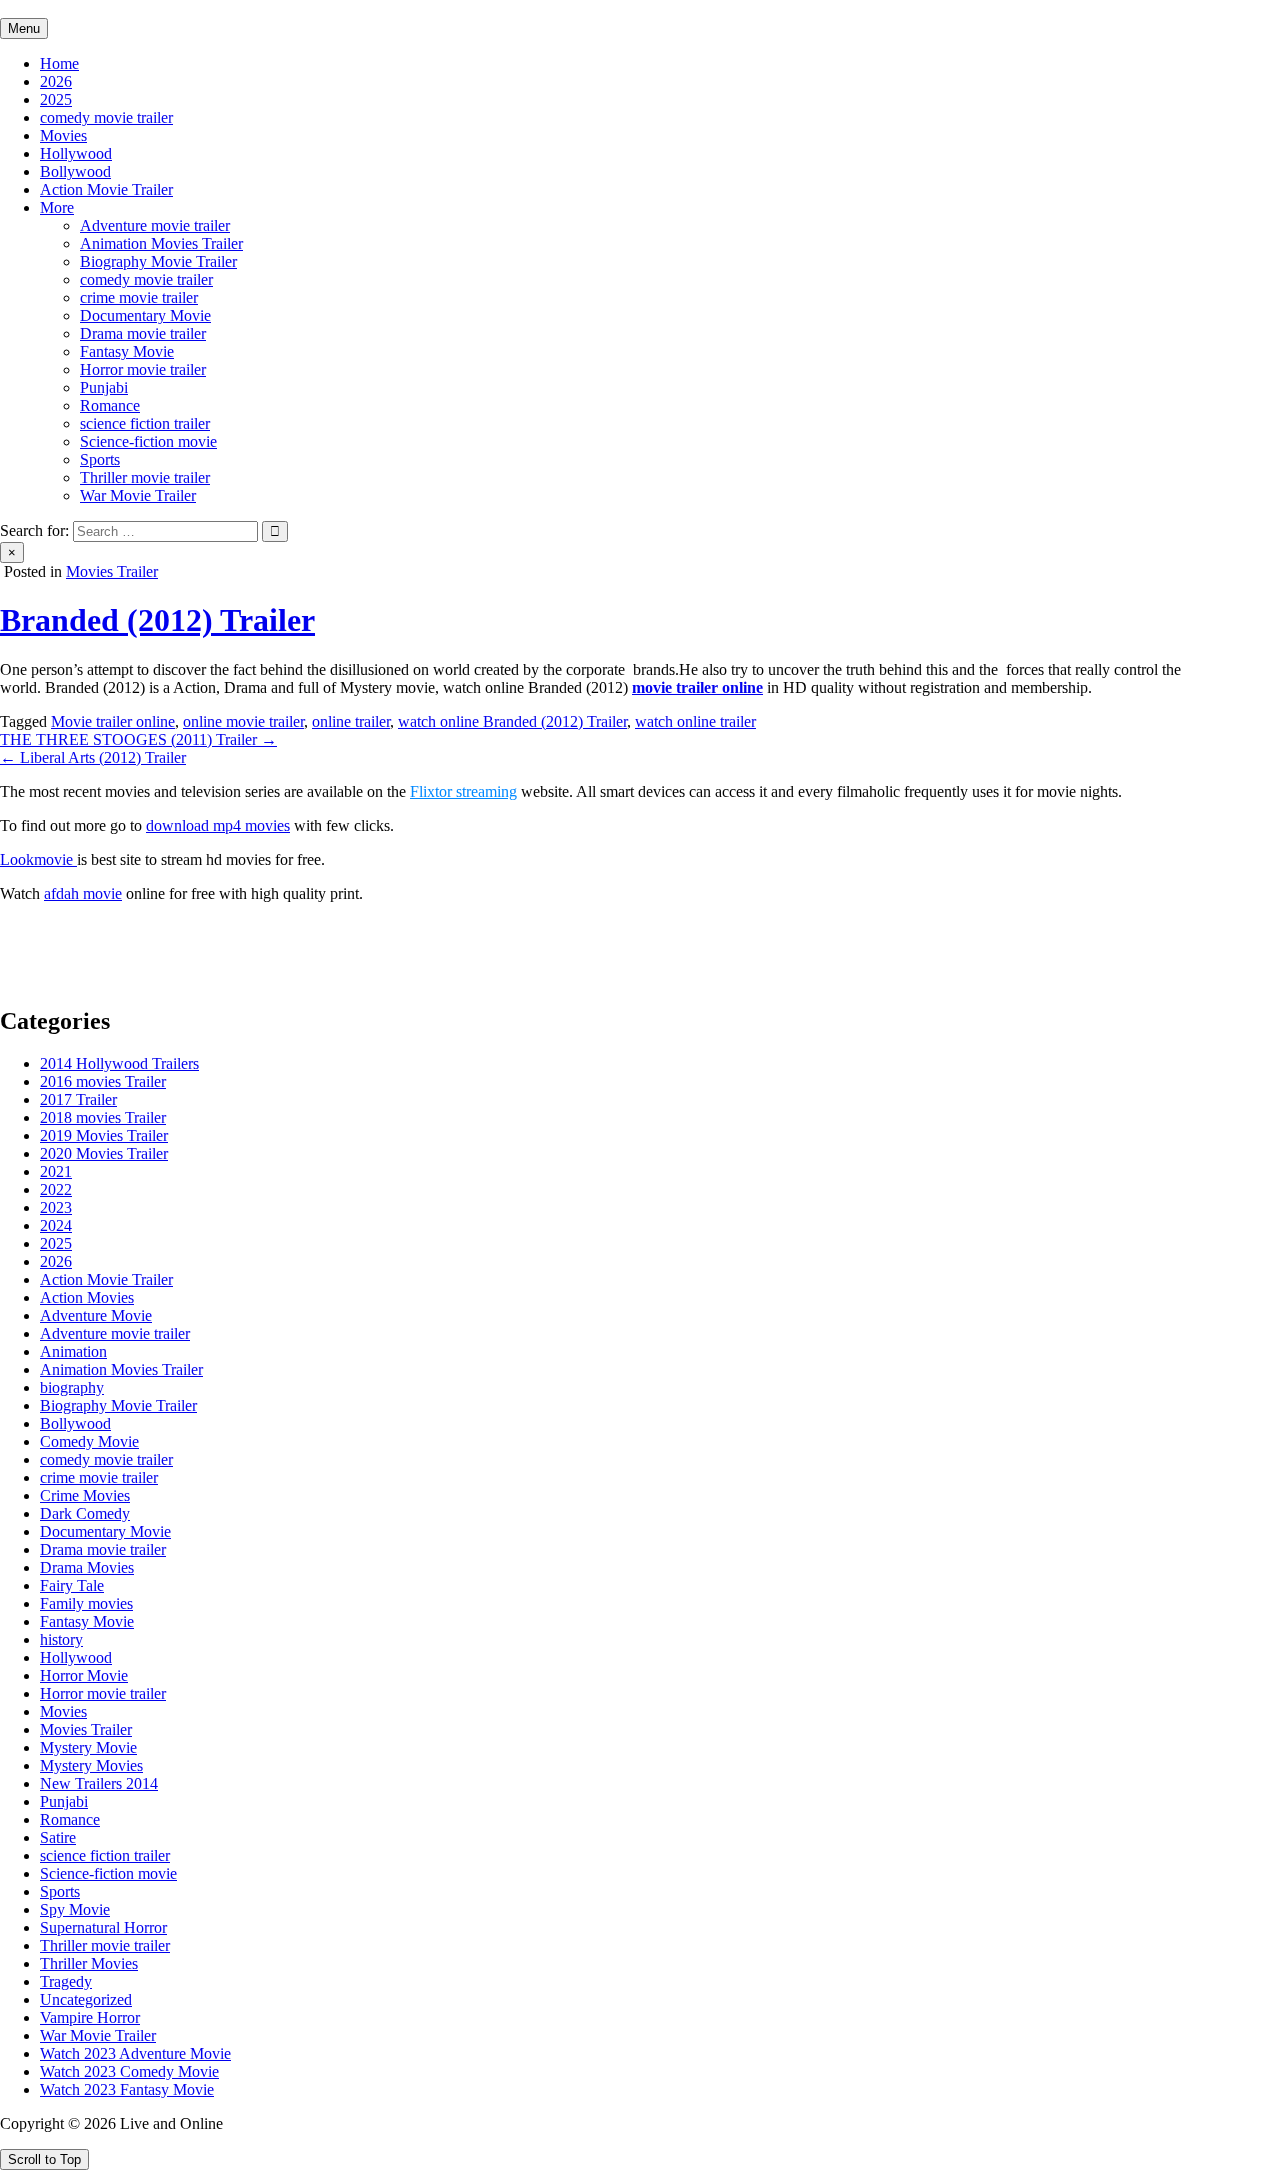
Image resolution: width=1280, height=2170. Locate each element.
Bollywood (75, 171)
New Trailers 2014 (99, 1783)
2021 (56, 1171)
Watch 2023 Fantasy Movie (127, 2089)
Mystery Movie (88, 1747)
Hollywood (76, 153)
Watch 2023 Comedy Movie (129, 2071)
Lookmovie (38, 859)
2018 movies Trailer (103, 1117)
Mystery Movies (91, 1765)
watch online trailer (695, 721)
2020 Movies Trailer (104, 1153)
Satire (58, 1837)
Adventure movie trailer (155, 225)
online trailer (351, 721)
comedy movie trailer (106, 117)
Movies (63, 135)
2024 (56, 1225)
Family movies (86, 1603)
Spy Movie (75, 1909)
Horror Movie (84, 1675)
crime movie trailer (139, 297)
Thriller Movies (89, 1963)
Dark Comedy (85, 1513)
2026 (56, 81)
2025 (56, 99)
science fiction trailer (145, 423)
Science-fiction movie (148, 441)
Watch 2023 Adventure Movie (135, 2053)
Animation (73, 1351)
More (57, 207)
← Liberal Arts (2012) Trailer (93, 757)
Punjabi (104, 387)
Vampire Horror (90, 2017)
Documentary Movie (145, 315)
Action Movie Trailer (106, 189)
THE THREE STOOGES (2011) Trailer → (138, 739)
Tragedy (66, 1981)
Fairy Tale (72, 1585)
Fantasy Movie (127, 351)
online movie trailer (243, 721)
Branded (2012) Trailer (157, 620)
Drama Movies (87, 1567)
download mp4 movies (218, 825)
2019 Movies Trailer (104, 1135)
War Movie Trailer (138, 495)
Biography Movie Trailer (158, 261)
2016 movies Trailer (103, 1081)
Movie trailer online (113, 721)
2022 (56, 1189)
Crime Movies (85, 1495)
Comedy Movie (89, 1441)
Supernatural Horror (103, 1927)
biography (72, 1387)
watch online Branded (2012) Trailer (512, 721)
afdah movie (83, 893)
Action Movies (87, 1297)
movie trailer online (697, 687)
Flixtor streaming (463, 791)
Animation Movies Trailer (161, 243)
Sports (100, 459)
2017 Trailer (78, 1099)
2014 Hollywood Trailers (119, 1063)
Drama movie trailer (143, 333)
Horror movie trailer (143, 369)
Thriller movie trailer (145, 477)
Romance (110, 405)
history (61, 1639)
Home (59, 63)
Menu (24, 28)
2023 (56, 1207)
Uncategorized (86, 1999)
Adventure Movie (96, 1315)
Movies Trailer (112, 571)
